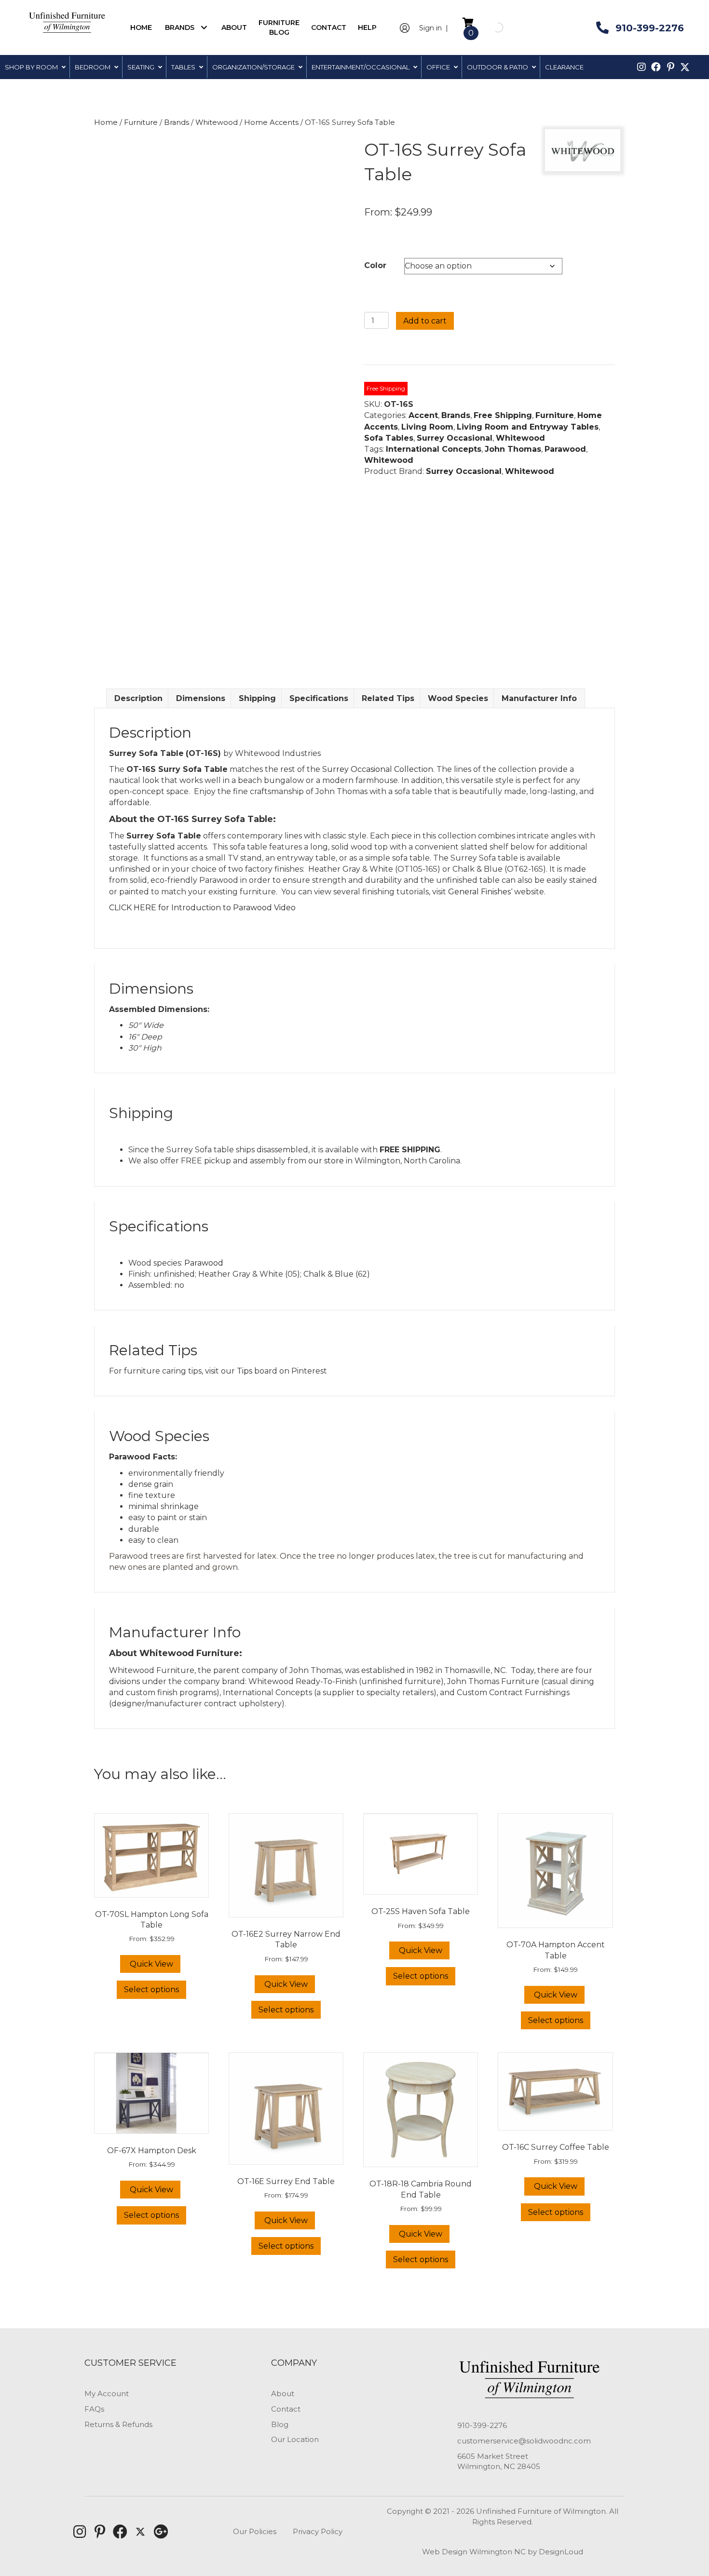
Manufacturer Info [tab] (539, 698)
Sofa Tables (389, 438)
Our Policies (255, 2531)
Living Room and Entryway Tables (528, 427)
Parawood (565, 449)
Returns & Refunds (118, 2424)
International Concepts (434, 449)
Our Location (295, 2439)
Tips (245, 1371)
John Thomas (513, 449)
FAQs (94, 2409)
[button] (204, 27)
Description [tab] (138, 698)
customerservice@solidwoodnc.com (524, 2441)
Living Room (427, 427)
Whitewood (217, 122)
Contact (286, 2409)
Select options (151, 1989)
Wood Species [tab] (458, 698)
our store (326, 1161)
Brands (177, 122)
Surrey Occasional (455, 438)
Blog (280, 2424)
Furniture (141, 122)
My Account (107, 2394)
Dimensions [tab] (201, 698)
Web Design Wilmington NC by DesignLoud (503, 2552)
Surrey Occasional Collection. (378, 769)
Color (375, 265)
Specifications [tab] (319, 698)
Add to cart (425, 321)
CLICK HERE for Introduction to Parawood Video (202, 908)
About (283, 2394)
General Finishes (479, 892)
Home (106, 122)
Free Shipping (503, 415)
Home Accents (271, 122)
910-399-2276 (482, 2425)
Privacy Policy (318, 2531)
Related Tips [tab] (388, 698)
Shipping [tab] (257, 698)
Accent (423, 415)
